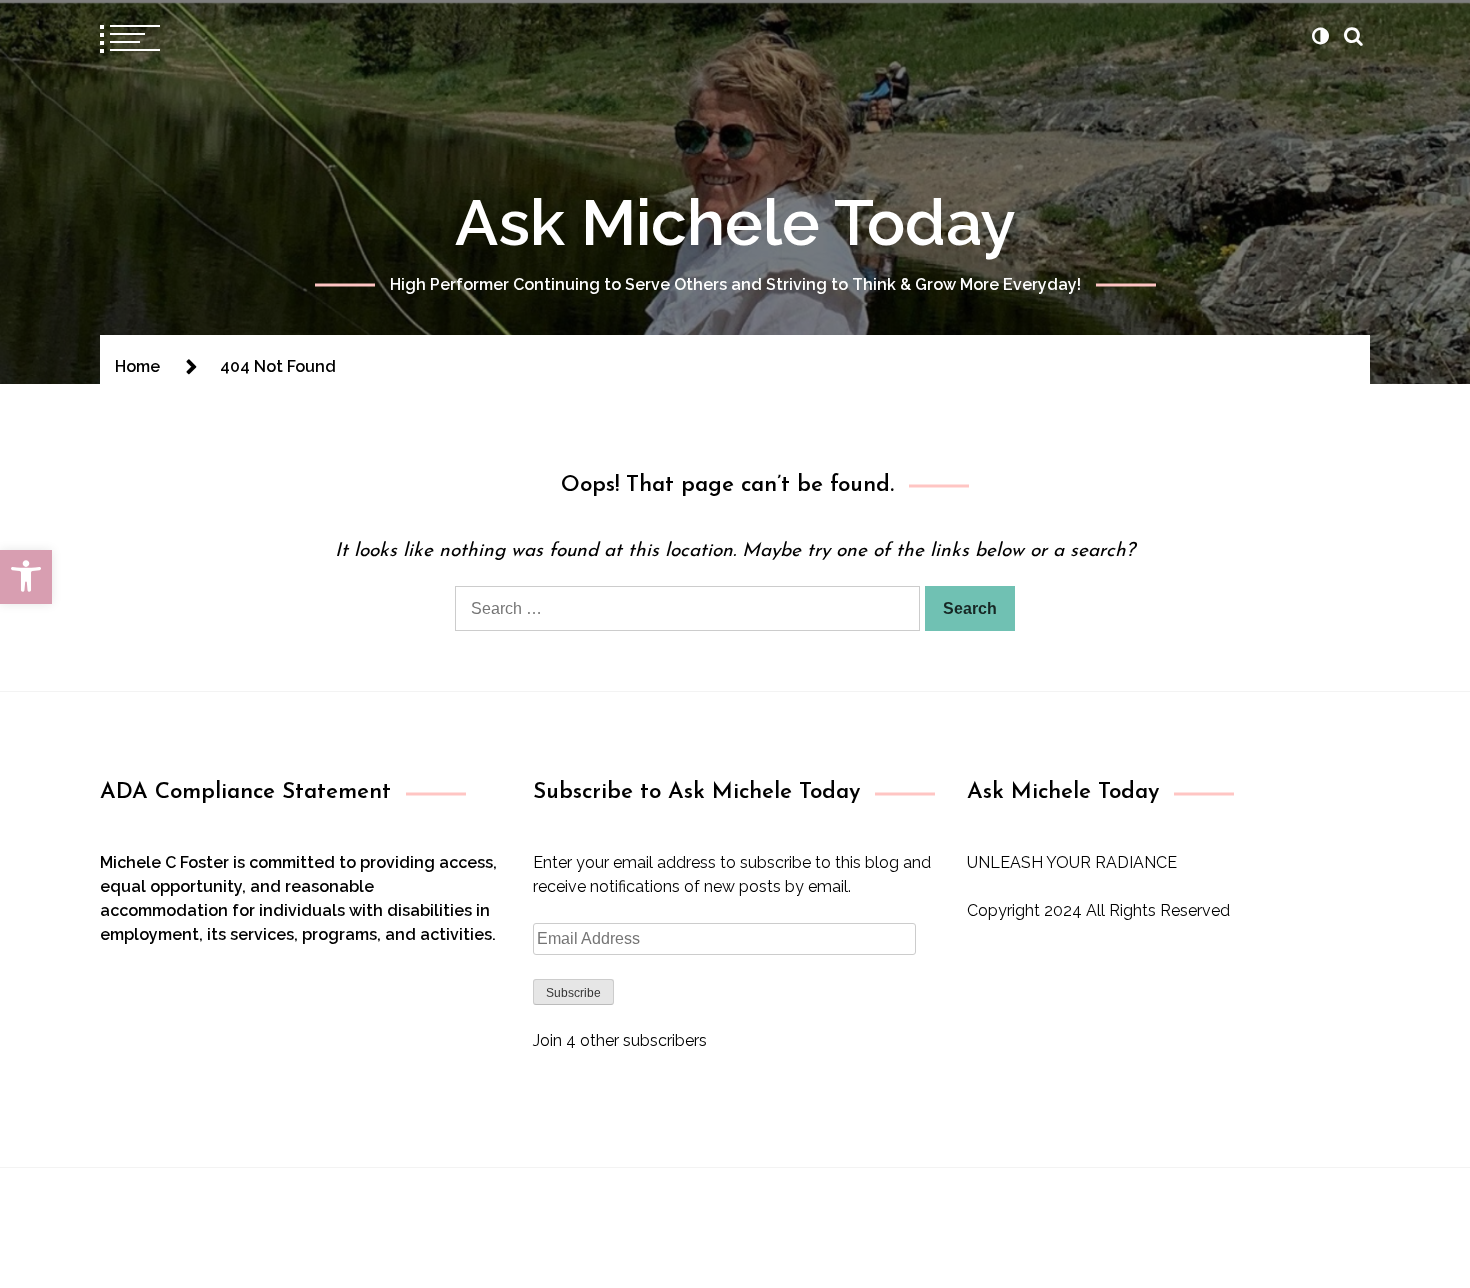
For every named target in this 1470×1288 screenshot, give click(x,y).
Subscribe (573, 993)
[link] (26, 577)
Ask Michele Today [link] (735, 222)
